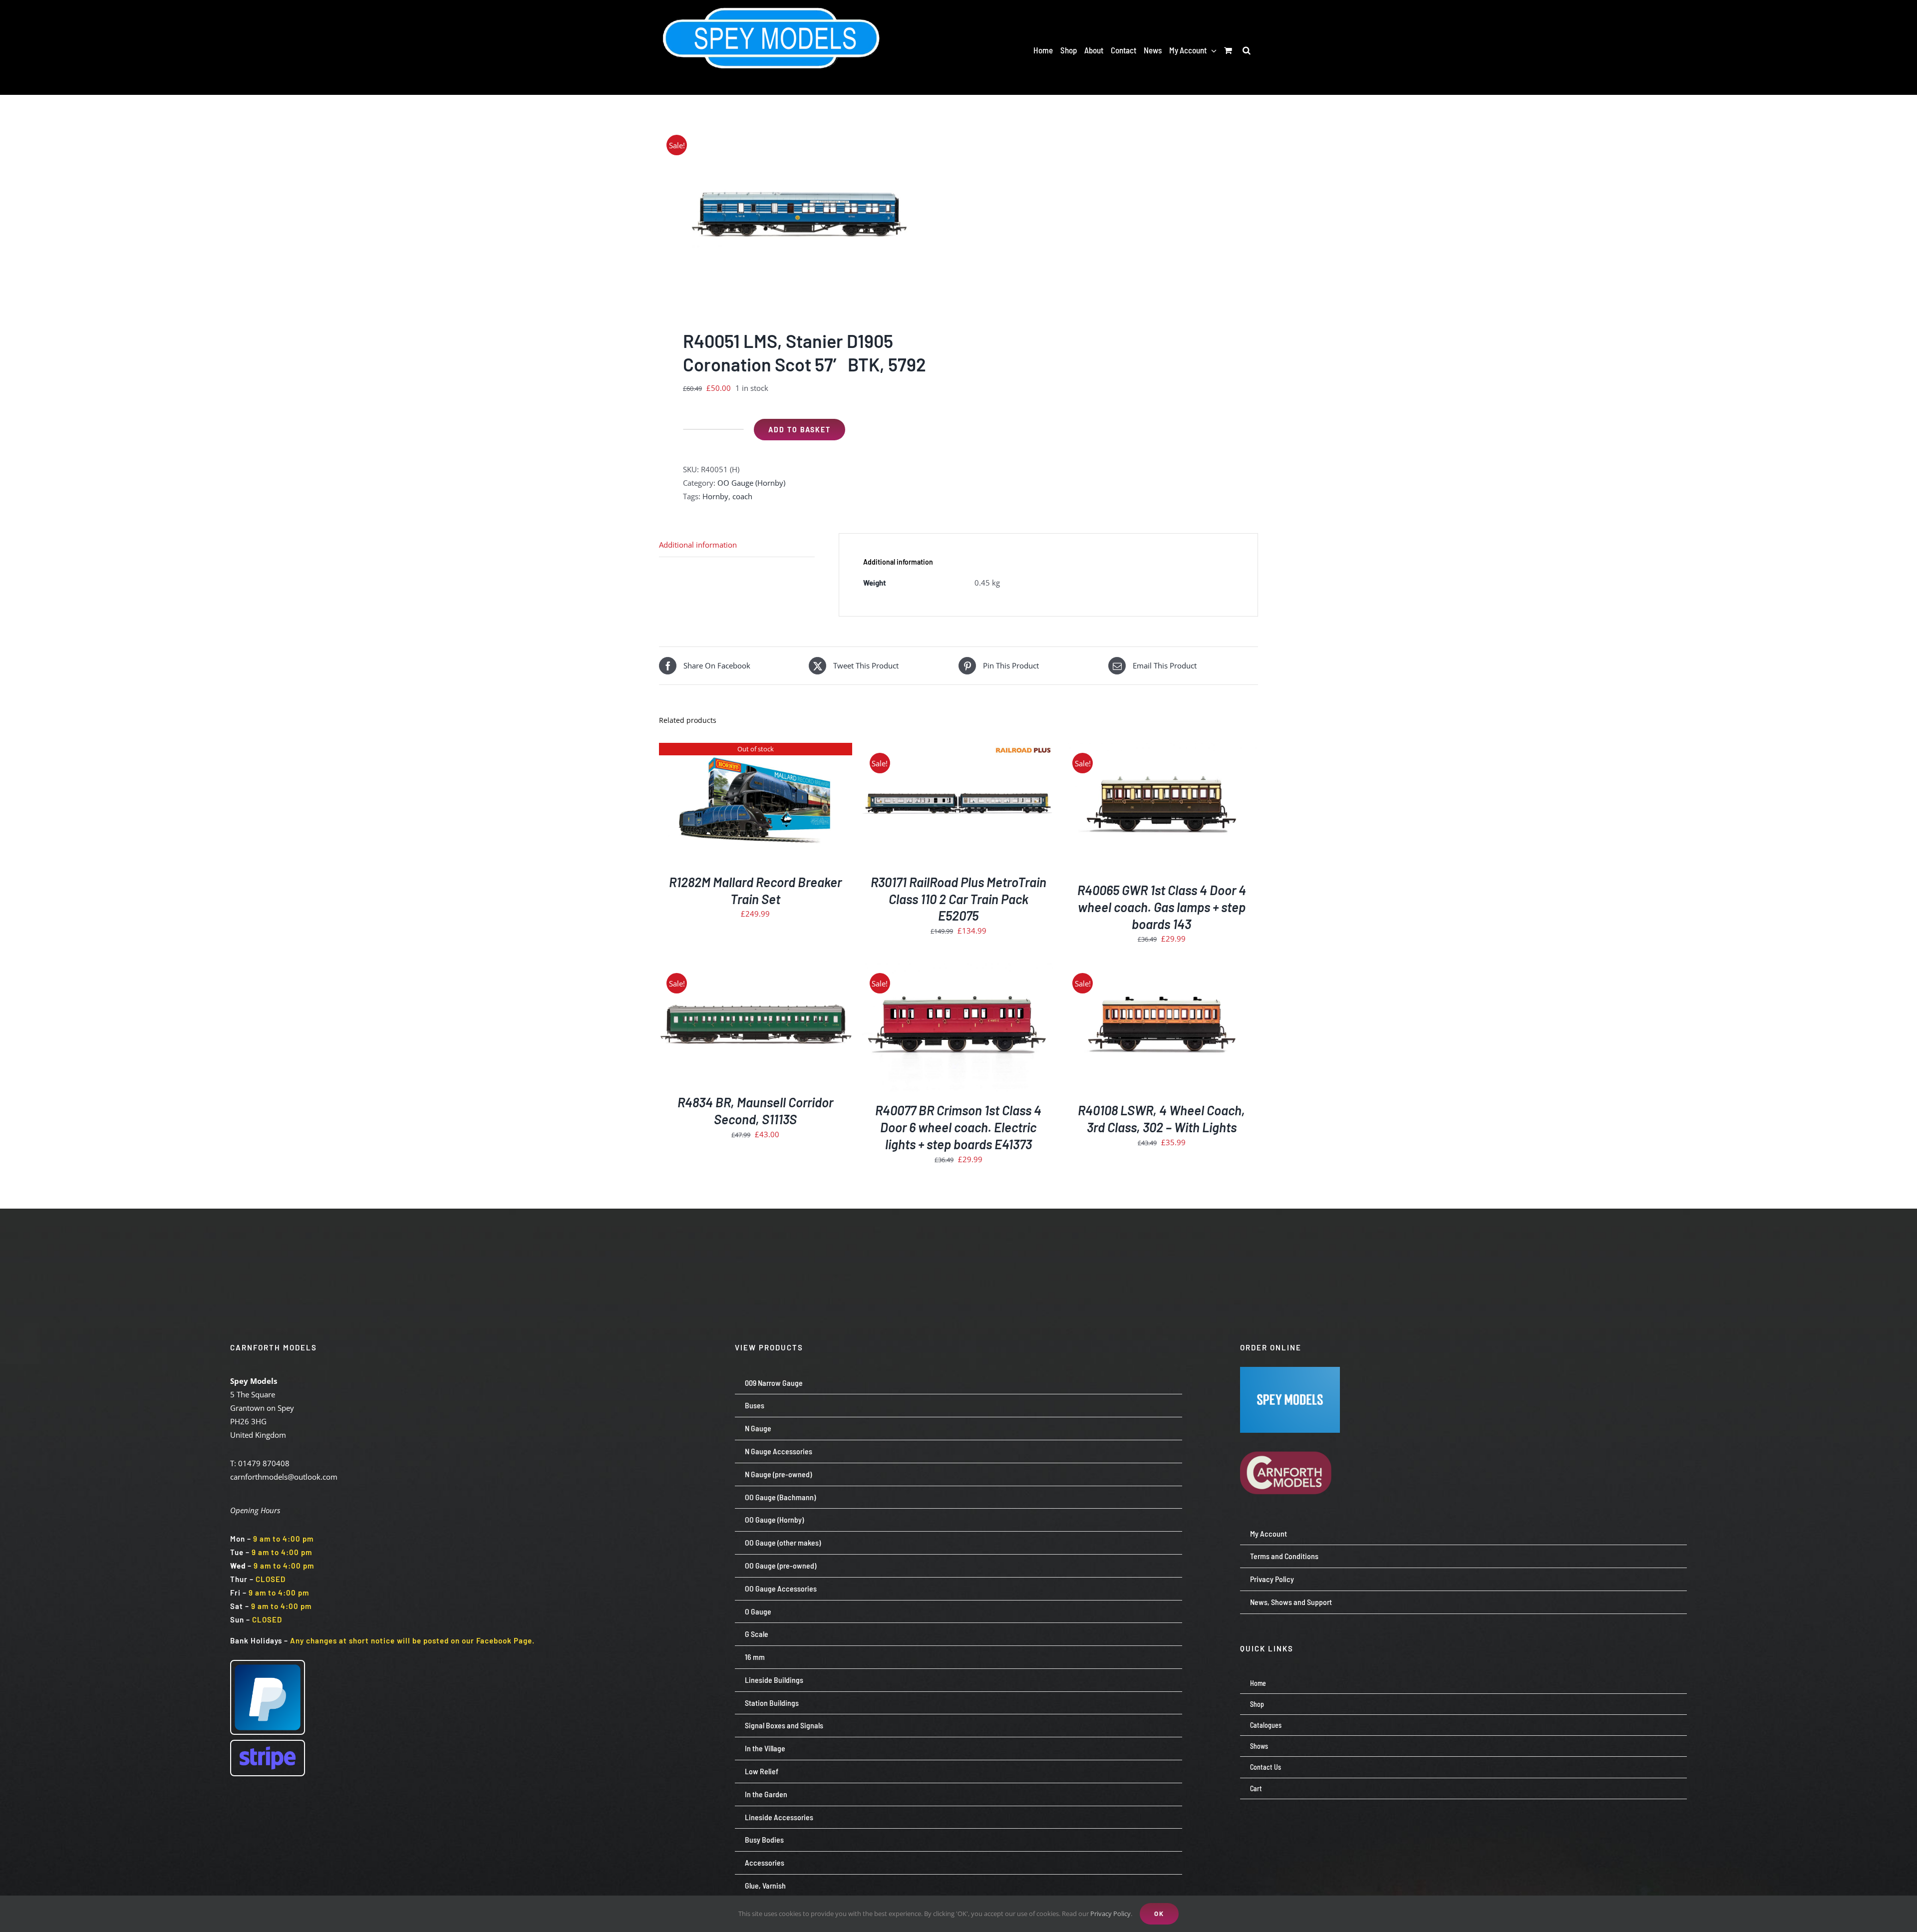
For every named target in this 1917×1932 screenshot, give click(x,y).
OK (1159, 1914)
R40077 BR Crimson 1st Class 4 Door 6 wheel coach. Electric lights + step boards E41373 (958, 1127)
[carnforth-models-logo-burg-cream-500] (1290, 1436)
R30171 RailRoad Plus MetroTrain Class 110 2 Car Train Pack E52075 (958, 899)
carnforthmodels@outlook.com (284, 1477)
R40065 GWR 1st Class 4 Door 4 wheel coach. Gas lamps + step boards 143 (1162, 907)
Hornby (715, 496)
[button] (1247, 50)
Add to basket (799, 430)
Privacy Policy (1111, 1914)
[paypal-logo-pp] (268, 1664)
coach (742, 496)
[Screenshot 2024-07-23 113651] (1290, 1370)
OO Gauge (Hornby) (751, 483)
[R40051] (803, 215)
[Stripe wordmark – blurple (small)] (268, 1744)
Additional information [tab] (698, 545)
